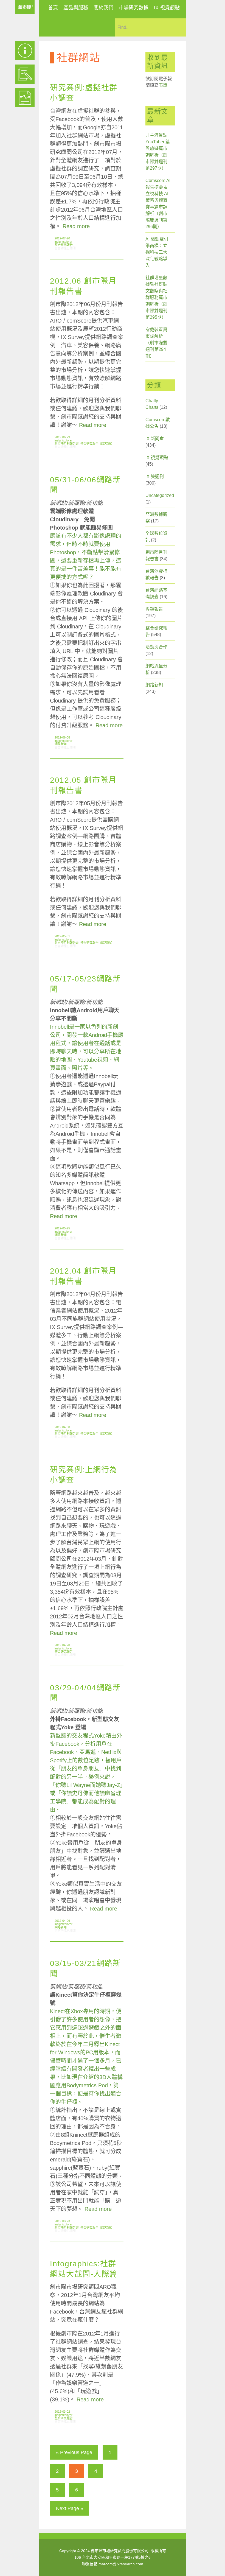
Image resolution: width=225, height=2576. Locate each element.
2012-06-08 (62, 737)
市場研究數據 (134, 8)
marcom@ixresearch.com (121, 2564)
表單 (163, 85)
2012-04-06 (62, 1921)
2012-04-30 (62, 1427)
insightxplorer (64, 242)
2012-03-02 (62, 2412)
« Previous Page (74, 2452)
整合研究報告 (64, 245)
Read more (76, 226)
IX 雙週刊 (155, 476)
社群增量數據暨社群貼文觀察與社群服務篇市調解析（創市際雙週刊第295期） (156, 297)
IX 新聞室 (155, 439)
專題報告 (154, 609)
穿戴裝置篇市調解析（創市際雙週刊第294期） (156, 343)
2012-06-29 (62, 437)
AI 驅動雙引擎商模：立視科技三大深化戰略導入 (157, 252)
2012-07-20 (62, 238)
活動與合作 (156, 647)
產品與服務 (76, 8)
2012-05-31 (62, 936)
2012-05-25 (62, 1228)
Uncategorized (160, 495)
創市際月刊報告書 (67, 444)
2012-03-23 (62, 2221)
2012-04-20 (62, 1645)
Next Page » (70, 2508)
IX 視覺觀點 (167, 8)
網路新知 (106, 444)
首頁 (53, 8)
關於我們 (103, 8)
